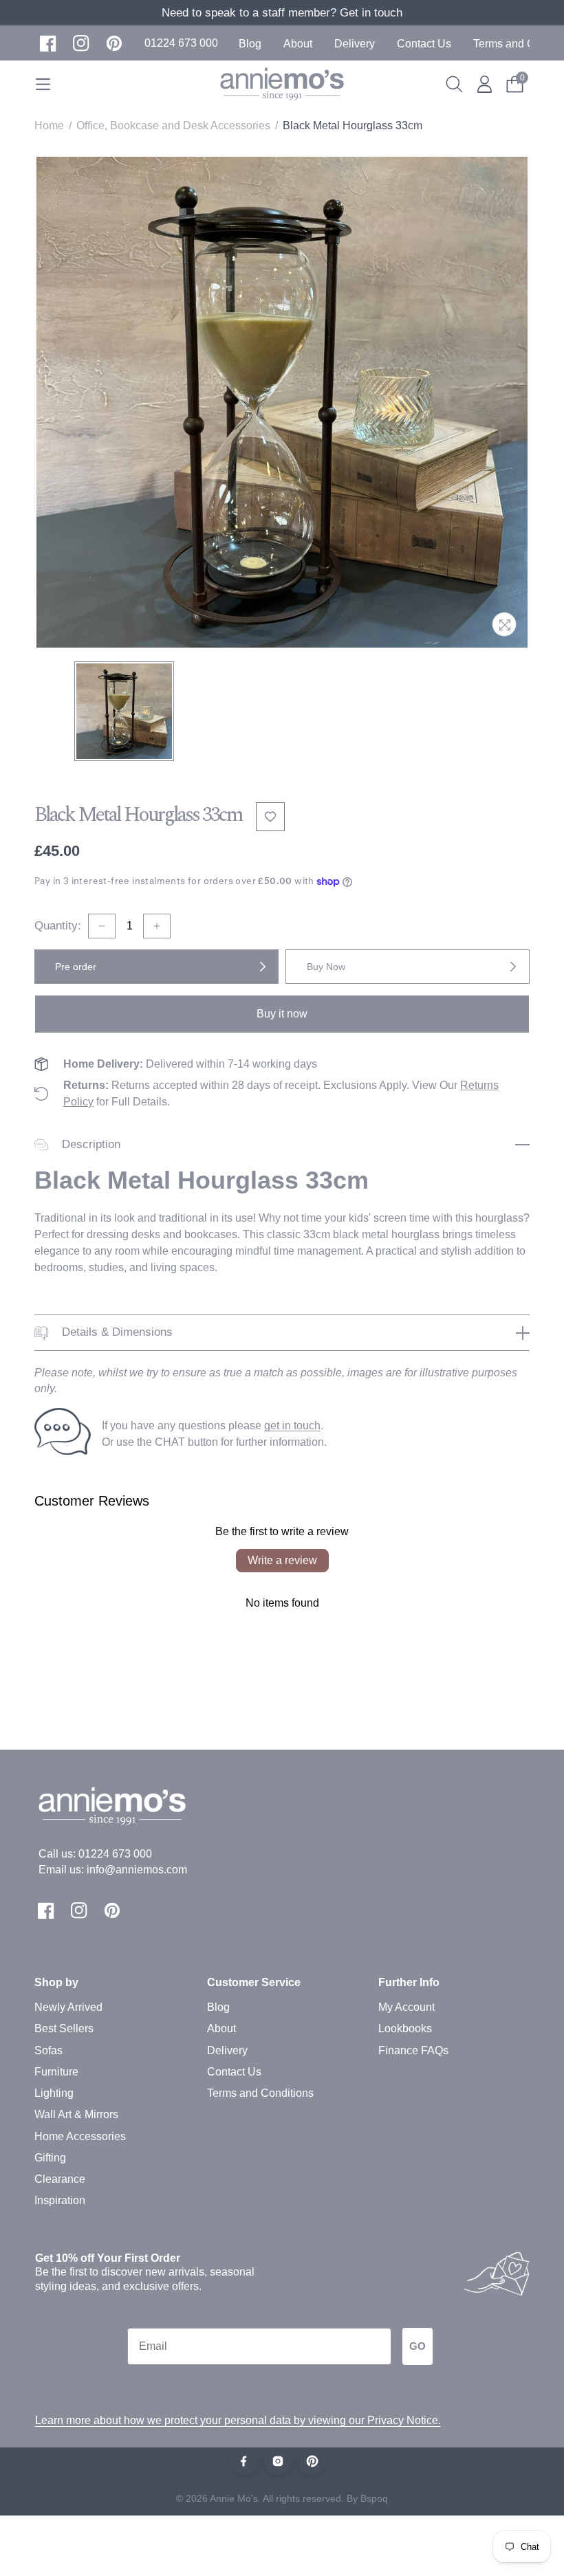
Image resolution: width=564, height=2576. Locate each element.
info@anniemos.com (137, 1870)
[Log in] (485, 84)
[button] (181, 43)
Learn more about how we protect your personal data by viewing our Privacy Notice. (238, 2420)
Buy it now (282, 1014)
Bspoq (374, 2498)
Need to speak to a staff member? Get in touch (282, 13)
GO (417, 2346)
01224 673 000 (115, 1854)
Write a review (282, 1560)
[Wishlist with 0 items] (270, 817)
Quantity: (58, 926)
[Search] (454, 84)
